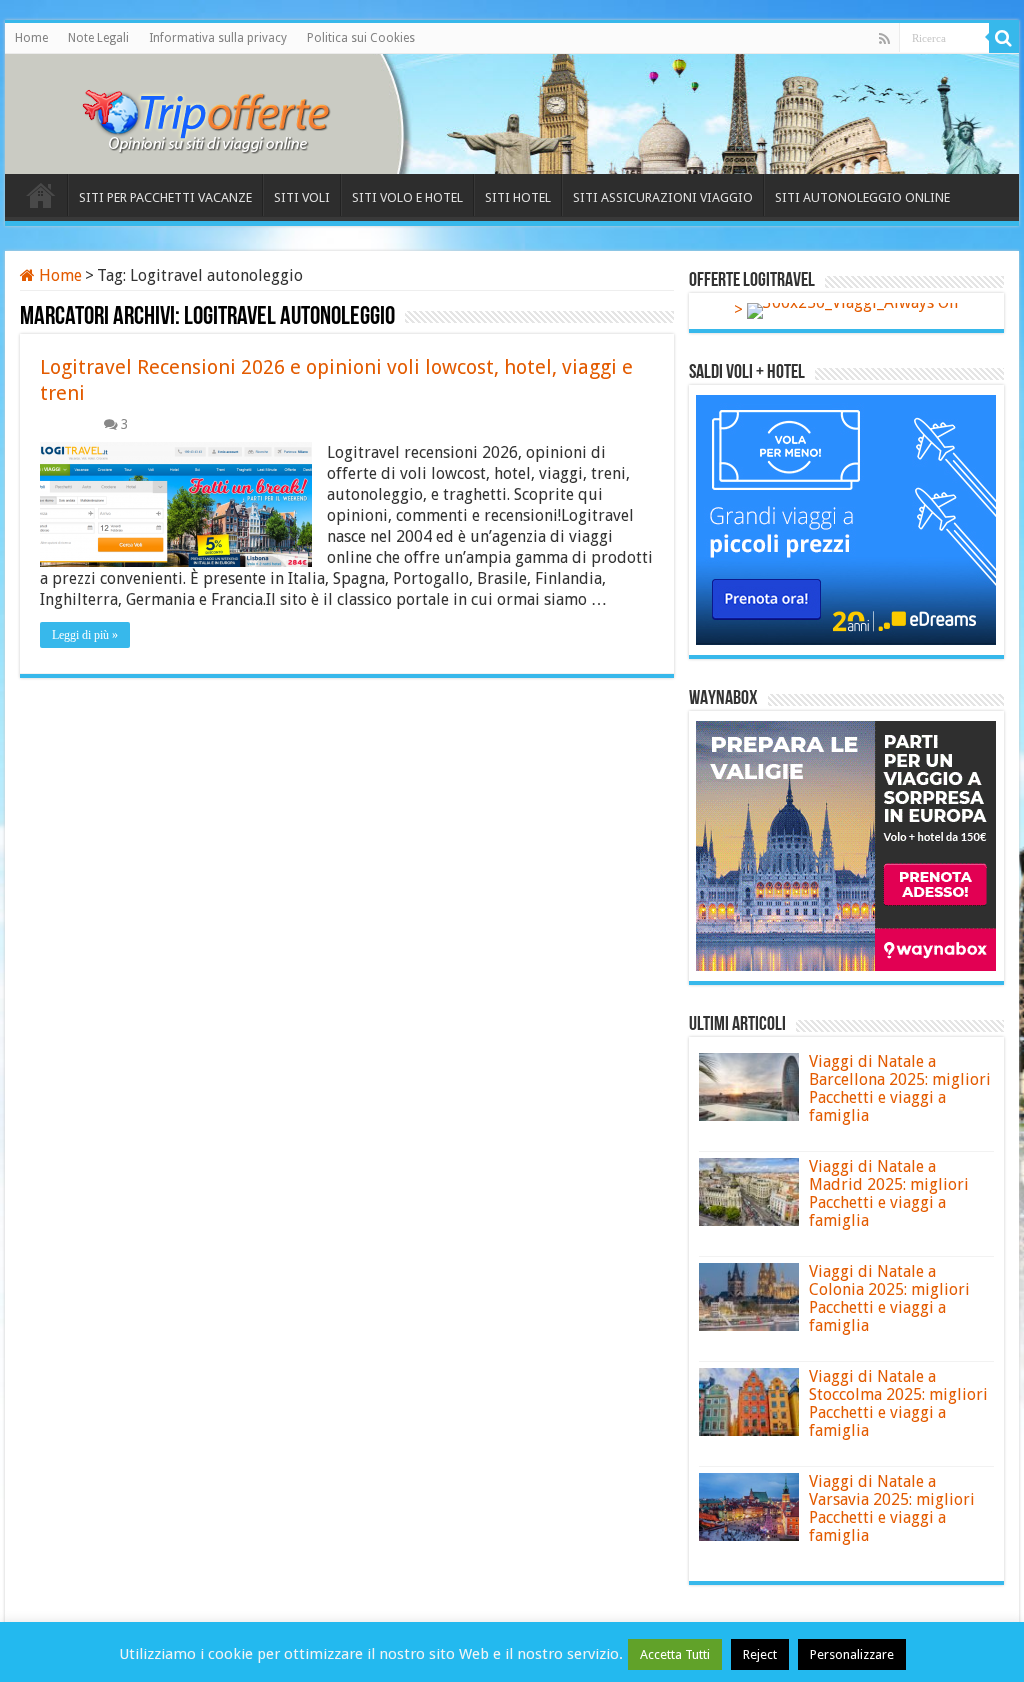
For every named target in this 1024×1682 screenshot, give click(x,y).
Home (31, 38)
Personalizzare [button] (852, 1654)
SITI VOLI (302, 197)
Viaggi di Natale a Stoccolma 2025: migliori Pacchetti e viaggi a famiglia (898, 1403)
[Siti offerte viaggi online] (220, 110)
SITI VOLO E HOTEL (407, 197)
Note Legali (98, 38)
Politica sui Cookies (361, 38)
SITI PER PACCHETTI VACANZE (165, 197)
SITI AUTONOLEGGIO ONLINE (862, 197)
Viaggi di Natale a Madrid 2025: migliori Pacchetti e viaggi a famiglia (889, 1193)
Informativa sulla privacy (218, 38)
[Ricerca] (1004, 38)
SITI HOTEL (518, 197)
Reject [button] (760, 1654)
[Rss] (884, 39)
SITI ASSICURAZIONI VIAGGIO (663, 197)
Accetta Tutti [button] (675, 1654)
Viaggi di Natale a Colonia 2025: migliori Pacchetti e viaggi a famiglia (889, 1298)
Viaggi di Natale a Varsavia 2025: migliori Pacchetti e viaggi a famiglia (892, 1508)
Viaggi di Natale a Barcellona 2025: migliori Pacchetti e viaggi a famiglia (900, 1088)
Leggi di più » (85, 635)
